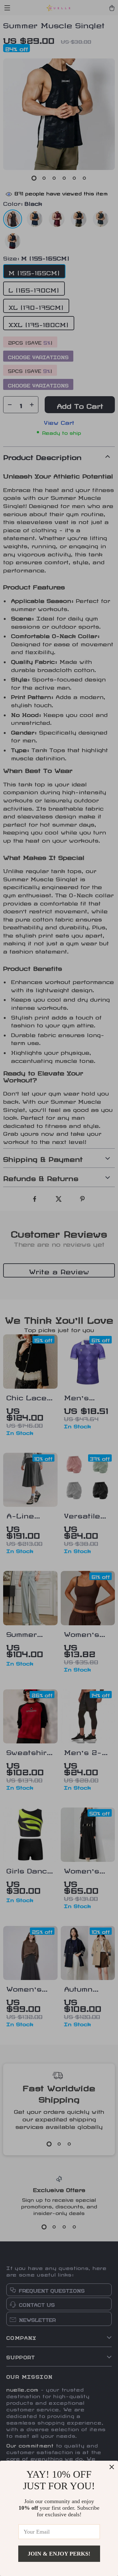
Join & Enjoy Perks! (59, 2554)
